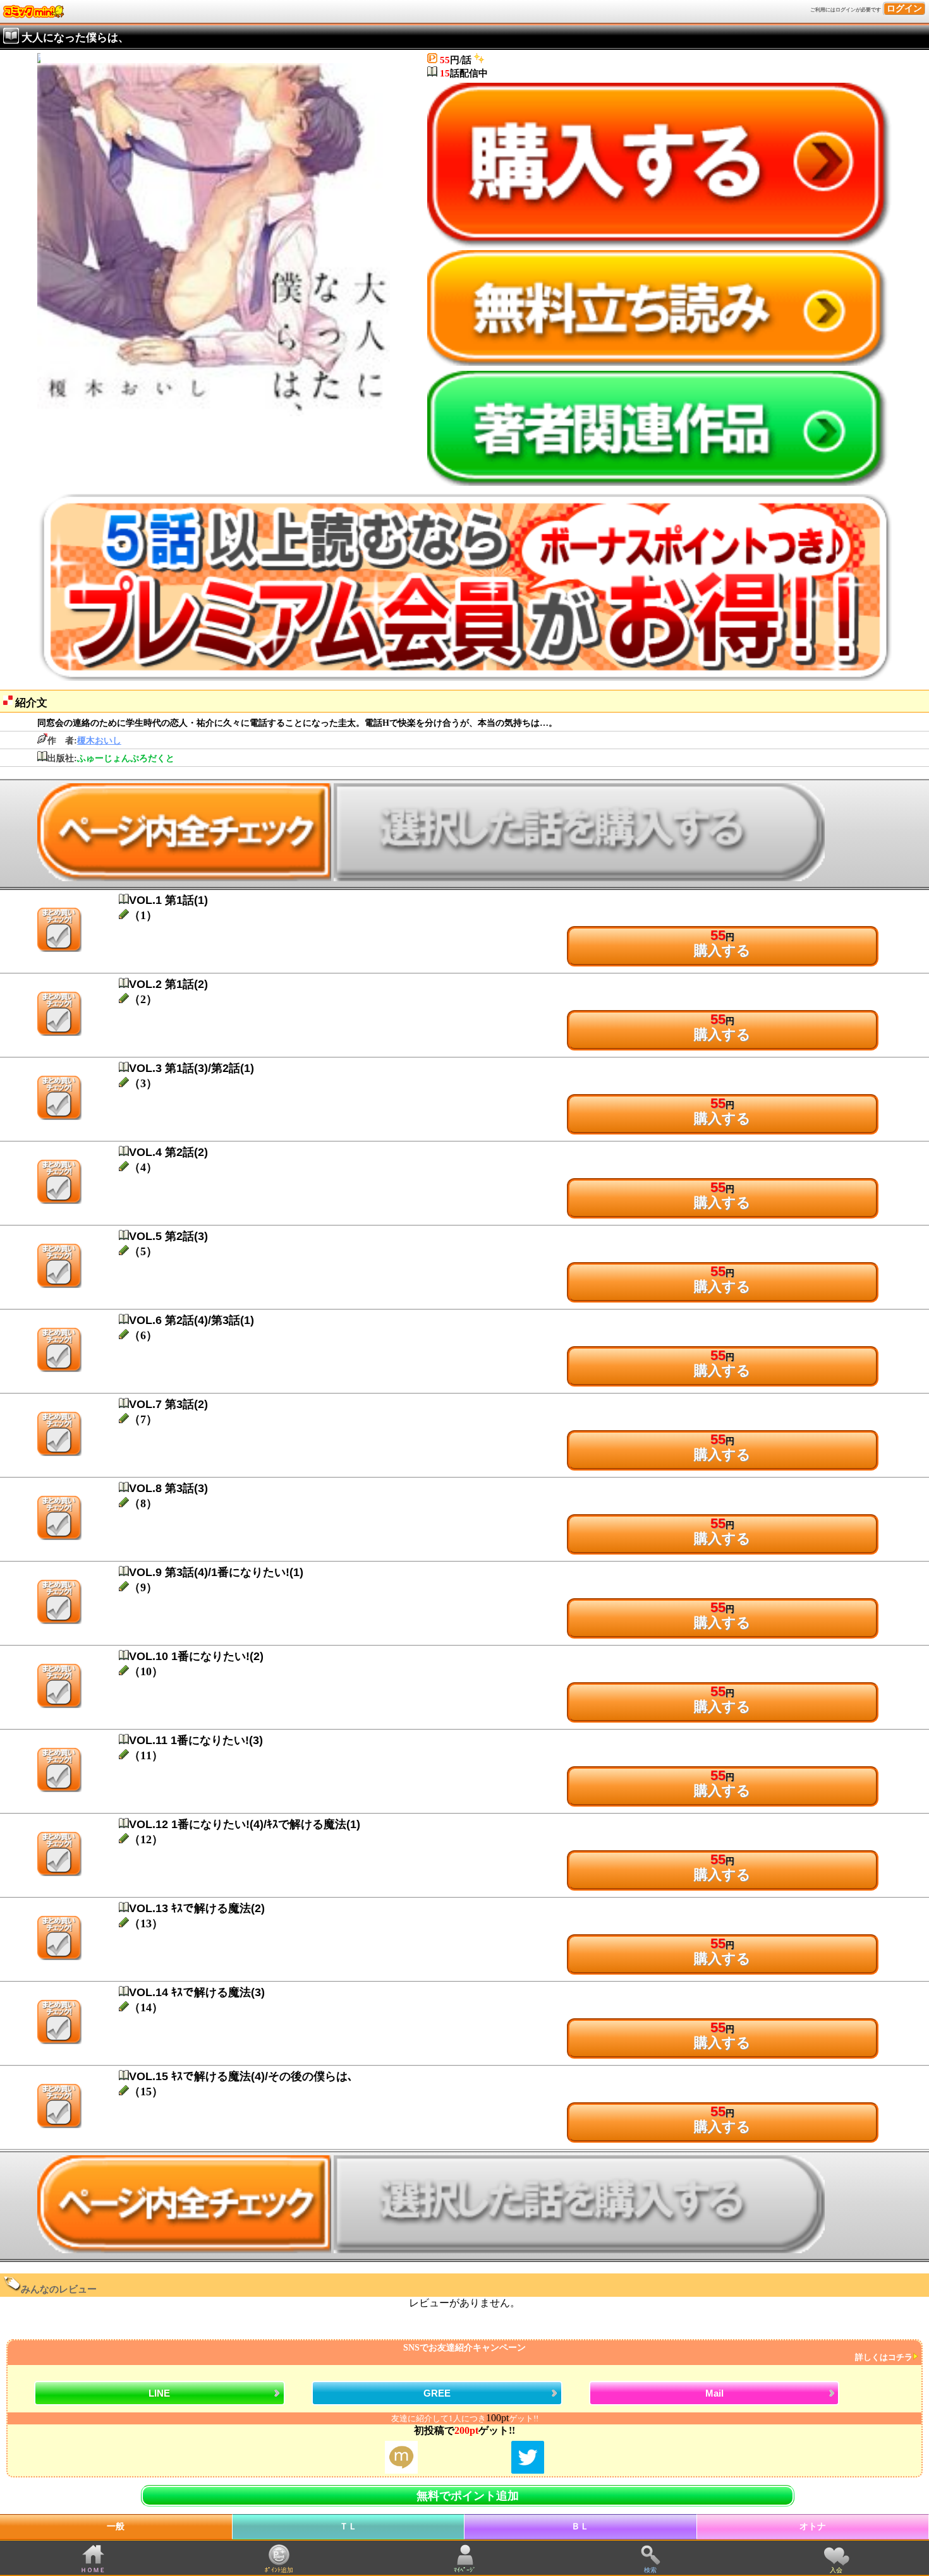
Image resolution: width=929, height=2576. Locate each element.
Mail (714, 2393)
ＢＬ (580, 2526)
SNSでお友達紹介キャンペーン (658, 2353)
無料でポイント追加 (468, 2496)
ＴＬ (348, 2526)
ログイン (904, 9)
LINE (159, 2393)
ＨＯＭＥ (93, 2570)
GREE (437, 2393)
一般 (116, 2526)
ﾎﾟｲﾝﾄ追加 (279, 2570)
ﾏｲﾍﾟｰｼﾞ (465, 2570)
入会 (836, 2570)
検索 (650, 2570)
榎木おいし (99, 741)
